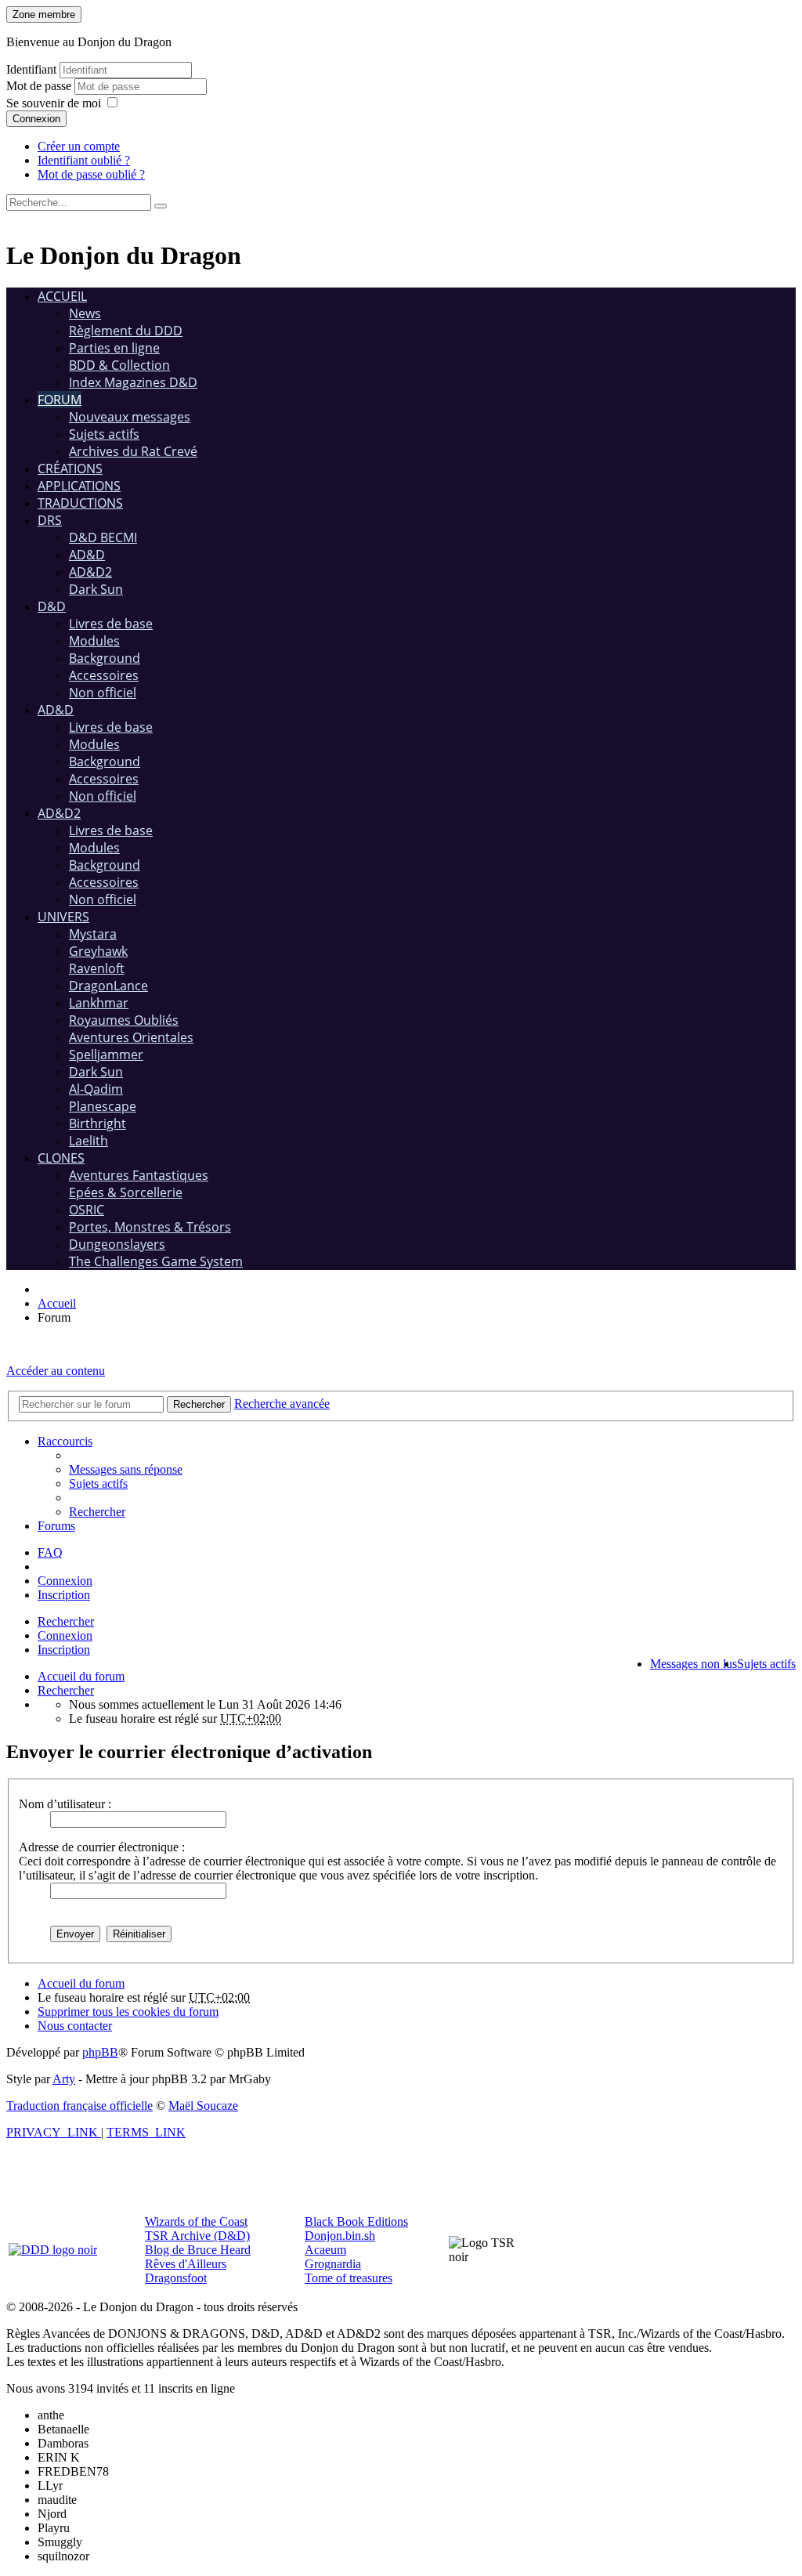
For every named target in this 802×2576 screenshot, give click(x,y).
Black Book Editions (356, 2221)
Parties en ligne (114, 348)
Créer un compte (79, 146)
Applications (79, 486)
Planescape (103, 1106)
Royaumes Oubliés (124, 1020)
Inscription (64, 1650)
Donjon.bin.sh (340, 2236)
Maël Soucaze (203, 2106)
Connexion (36, 119)
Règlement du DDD (126, 331)
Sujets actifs (104, 434)
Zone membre (44, 14)
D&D (52, 606)
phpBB (100, 2052)
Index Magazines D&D (133, 382)
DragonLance (108, 986)
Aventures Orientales (131, 1037)
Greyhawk (98, 951)
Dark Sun (96, 589)
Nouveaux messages (130, 417)
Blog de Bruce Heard (198, 2250)
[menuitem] (126, 1469)
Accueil (62, 296)
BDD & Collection (119, 365)
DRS (50, 520)
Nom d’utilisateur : (65, 1804)
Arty (64, 2079)
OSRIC (87, 1210)
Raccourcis (65, 1441)
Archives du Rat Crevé (133, 451)
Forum (60, 400)
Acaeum (325, 2250)
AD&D (87, 555)
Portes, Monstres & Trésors (150, 1227)
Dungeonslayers (117, 1244)
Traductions (80, 503)
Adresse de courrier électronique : (102, 1847)
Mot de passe (40, 86)
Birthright (98, 1123)
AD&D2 (90, 572)
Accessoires (104, 675)
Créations (70, 469)
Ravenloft (97, 968)
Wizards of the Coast (196, 2221)
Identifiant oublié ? (84, 160)
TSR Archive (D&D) (197, 2236)
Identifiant (31, 69)
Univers (63, 917)
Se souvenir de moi (54, 103)
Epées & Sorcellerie (126, 1192)
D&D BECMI (103, 537)
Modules (94, 641)
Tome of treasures (349, 2278)
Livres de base (111, 624)
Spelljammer (106, 1055)
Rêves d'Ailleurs (186, 2264)
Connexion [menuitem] (65, 1581)
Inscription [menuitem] (64, 1595)
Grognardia (333, 2264)
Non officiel (103, 693)
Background (105, 658)
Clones (61, 1158)
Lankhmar (99, 1003)
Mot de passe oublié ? (91, 174)
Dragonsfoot (176, 2278)
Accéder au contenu (56, 1371)
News (85, 313)
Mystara (93, 934)
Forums (56, 1526)
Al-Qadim (96, 1089)
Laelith (89, 1141)
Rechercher (66, 1621)
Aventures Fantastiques (139, 1175)
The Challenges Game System (156, 1261)
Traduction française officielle (79, 2106)
